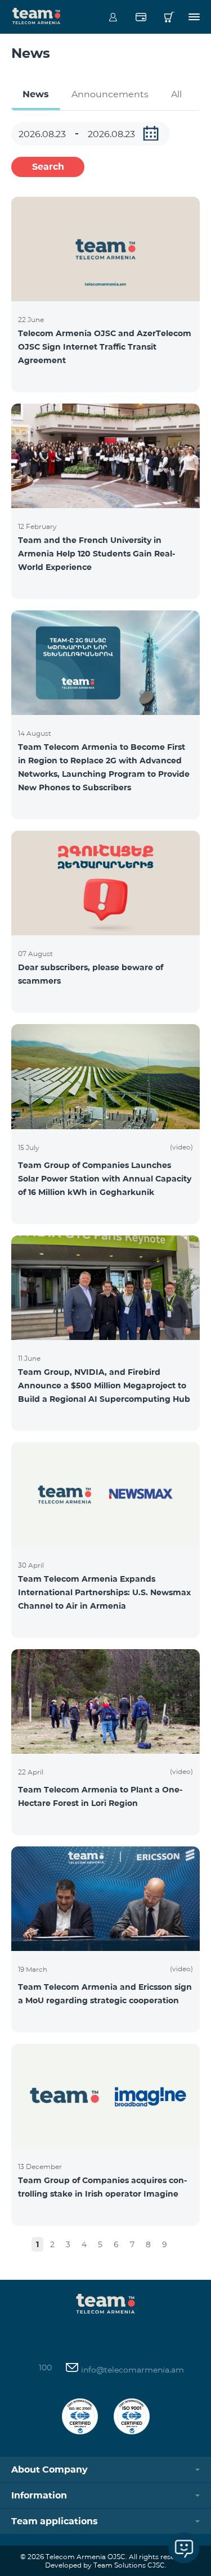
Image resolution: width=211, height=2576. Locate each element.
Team (37, 15)
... (151, 133)
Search (48, 167)
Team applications (55, 2521)
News (36, 94)
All (176, 94)
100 (45, 2367)
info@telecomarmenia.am (131, 2370)
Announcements (110, 94)
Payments (141, 17)
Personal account (113, 17)
